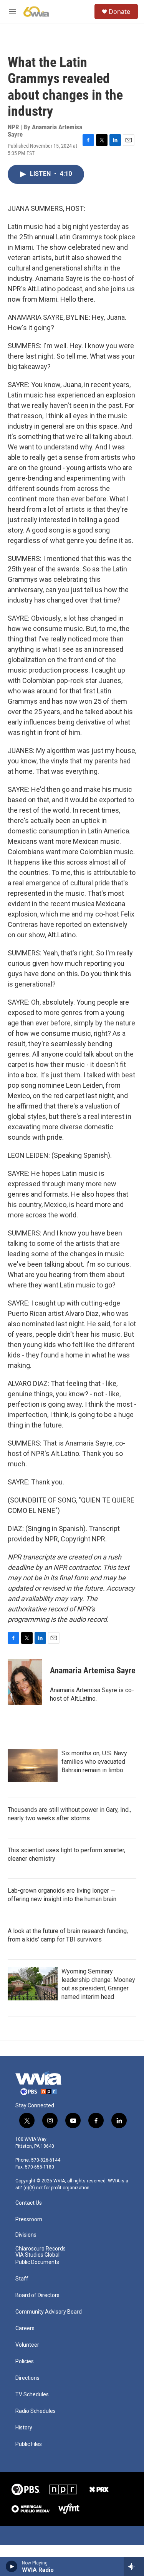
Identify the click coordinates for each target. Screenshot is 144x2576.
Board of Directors (37, 2295)
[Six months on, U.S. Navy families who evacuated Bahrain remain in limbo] (33, 1766)
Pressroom (29, 2220)
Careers (25, 2328)
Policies (25, 2361)
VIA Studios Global (37, 2255)
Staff (22, 2279)
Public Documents (37, 2262)
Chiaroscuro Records (41, 2249)
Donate (119, 12)
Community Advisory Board (49, 2312)
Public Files (29, 2444)
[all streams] (134, 2566)
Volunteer (27, 2345)
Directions (27, 2378)
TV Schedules (32, 2395)
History (24, 2428)
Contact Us (29, 2203)
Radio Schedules (36, 2411)
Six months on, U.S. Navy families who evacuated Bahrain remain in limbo (94, 1762)
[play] (12, 2566)
